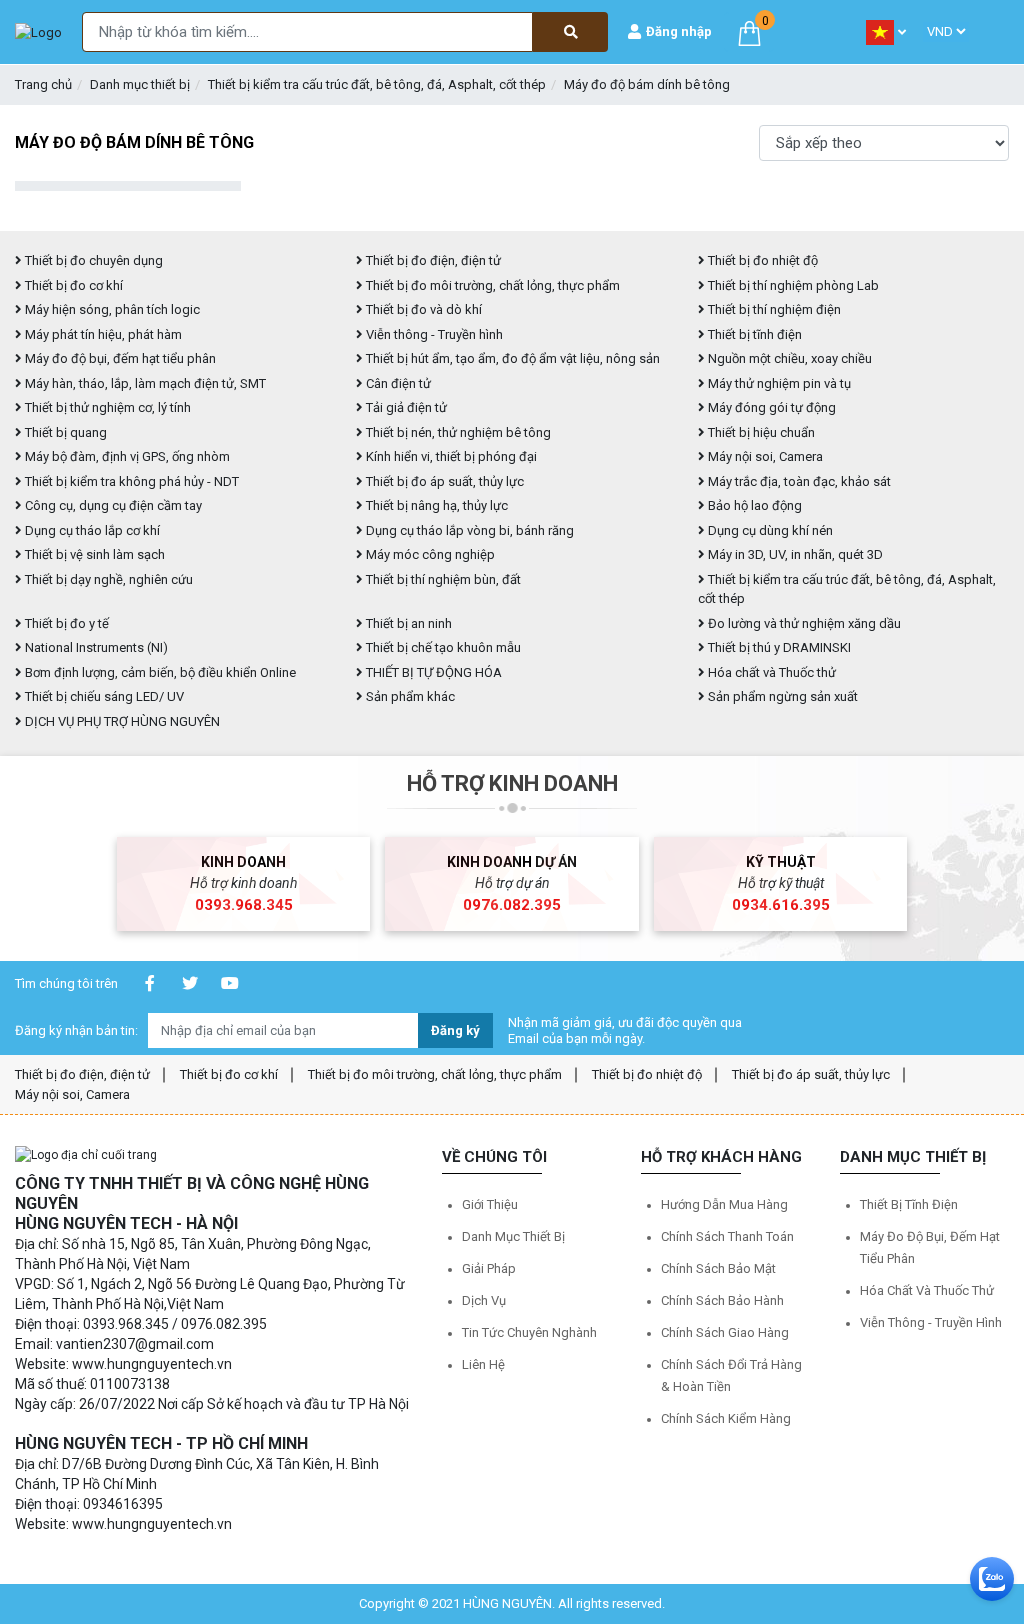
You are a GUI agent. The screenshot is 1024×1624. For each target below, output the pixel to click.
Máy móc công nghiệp (429, 554)
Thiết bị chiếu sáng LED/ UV (103, 696)
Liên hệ (483, 1364)
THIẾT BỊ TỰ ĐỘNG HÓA (432, 672)
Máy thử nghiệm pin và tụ (778, 383)
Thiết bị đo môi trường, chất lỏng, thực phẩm (491, 285)
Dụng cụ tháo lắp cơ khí (91, 530)
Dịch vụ (484, 1300)
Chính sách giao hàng (725, 1332)
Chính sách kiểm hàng (726, 1418)
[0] (749, 31)
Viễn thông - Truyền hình (433, 334)
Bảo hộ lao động (753, 505)
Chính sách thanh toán (727, 1236)
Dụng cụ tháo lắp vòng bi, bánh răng (468, 530)
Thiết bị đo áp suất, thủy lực (443, 481)
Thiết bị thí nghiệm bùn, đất (442, 579)
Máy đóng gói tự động (770, 407)
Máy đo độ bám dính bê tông (647, 84)
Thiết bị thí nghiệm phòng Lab (792, 285)
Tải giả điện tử (405, 407)
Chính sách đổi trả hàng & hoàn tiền (731, 1375)
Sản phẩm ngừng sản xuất (781, 696)
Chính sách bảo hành (722, 1300)
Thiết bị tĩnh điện (753, 334)
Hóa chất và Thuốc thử (770, 672)
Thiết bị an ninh (407, 623)
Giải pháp (489, 1268)
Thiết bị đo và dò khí (422, 309)
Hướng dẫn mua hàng (724, 1204)
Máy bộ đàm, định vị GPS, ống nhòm (126, 456)
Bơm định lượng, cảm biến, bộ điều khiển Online (159, 672)
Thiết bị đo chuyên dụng (92, 260)
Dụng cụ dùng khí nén (769, 530)
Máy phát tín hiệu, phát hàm (102, 334)
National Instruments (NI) (95, 647)
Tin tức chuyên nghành (529, 1332)
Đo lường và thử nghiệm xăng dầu (803, 623)
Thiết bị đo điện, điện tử (432, 260)
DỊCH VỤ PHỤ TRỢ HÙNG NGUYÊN (121, 721)
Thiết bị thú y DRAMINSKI (778, 647)
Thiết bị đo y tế (65, 623)
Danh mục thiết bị (140, 84)
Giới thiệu (490, 1204)
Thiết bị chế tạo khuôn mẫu (442, 647)
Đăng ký (455, 1030)
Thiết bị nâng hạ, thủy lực (435, 505)
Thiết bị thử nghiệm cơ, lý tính (106, 407)
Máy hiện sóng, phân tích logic (111, 309)
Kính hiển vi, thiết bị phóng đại (450, 456)
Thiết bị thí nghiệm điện (773, 309)
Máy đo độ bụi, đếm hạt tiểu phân (119, 358)
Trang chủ (43, 84)
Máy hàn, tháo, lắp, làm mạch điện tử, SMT (144, 383)
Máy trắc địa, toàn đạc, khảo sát (798, 481)
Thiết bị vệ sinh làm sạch (93, 554)
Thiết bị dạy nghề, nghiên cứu (107, 579)
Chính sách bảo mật (718, 1268)
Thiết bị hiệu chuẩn (760, 432)
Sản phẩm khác (409, 696)
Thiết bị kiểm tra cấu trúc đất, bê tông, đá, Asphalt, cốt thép (377, 84)
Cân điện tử (397, 383)
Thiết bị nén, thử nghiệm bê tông (457, 432)
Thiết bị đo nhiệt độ (761, 260)
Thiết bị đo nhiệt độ (647, 1074)
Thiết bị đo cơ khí (72, 285)
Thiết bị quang (64, 432)
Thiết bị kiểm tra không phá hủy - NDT (130, 481)
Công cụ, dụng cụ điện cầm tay (112, 505)
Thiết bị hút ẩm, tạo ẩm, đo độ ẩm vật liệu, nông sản (511, 358)
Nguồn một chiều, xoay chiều (788, 358)
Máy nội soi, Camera (764, 456)
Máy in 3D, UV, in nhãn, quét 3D (794, 554)
